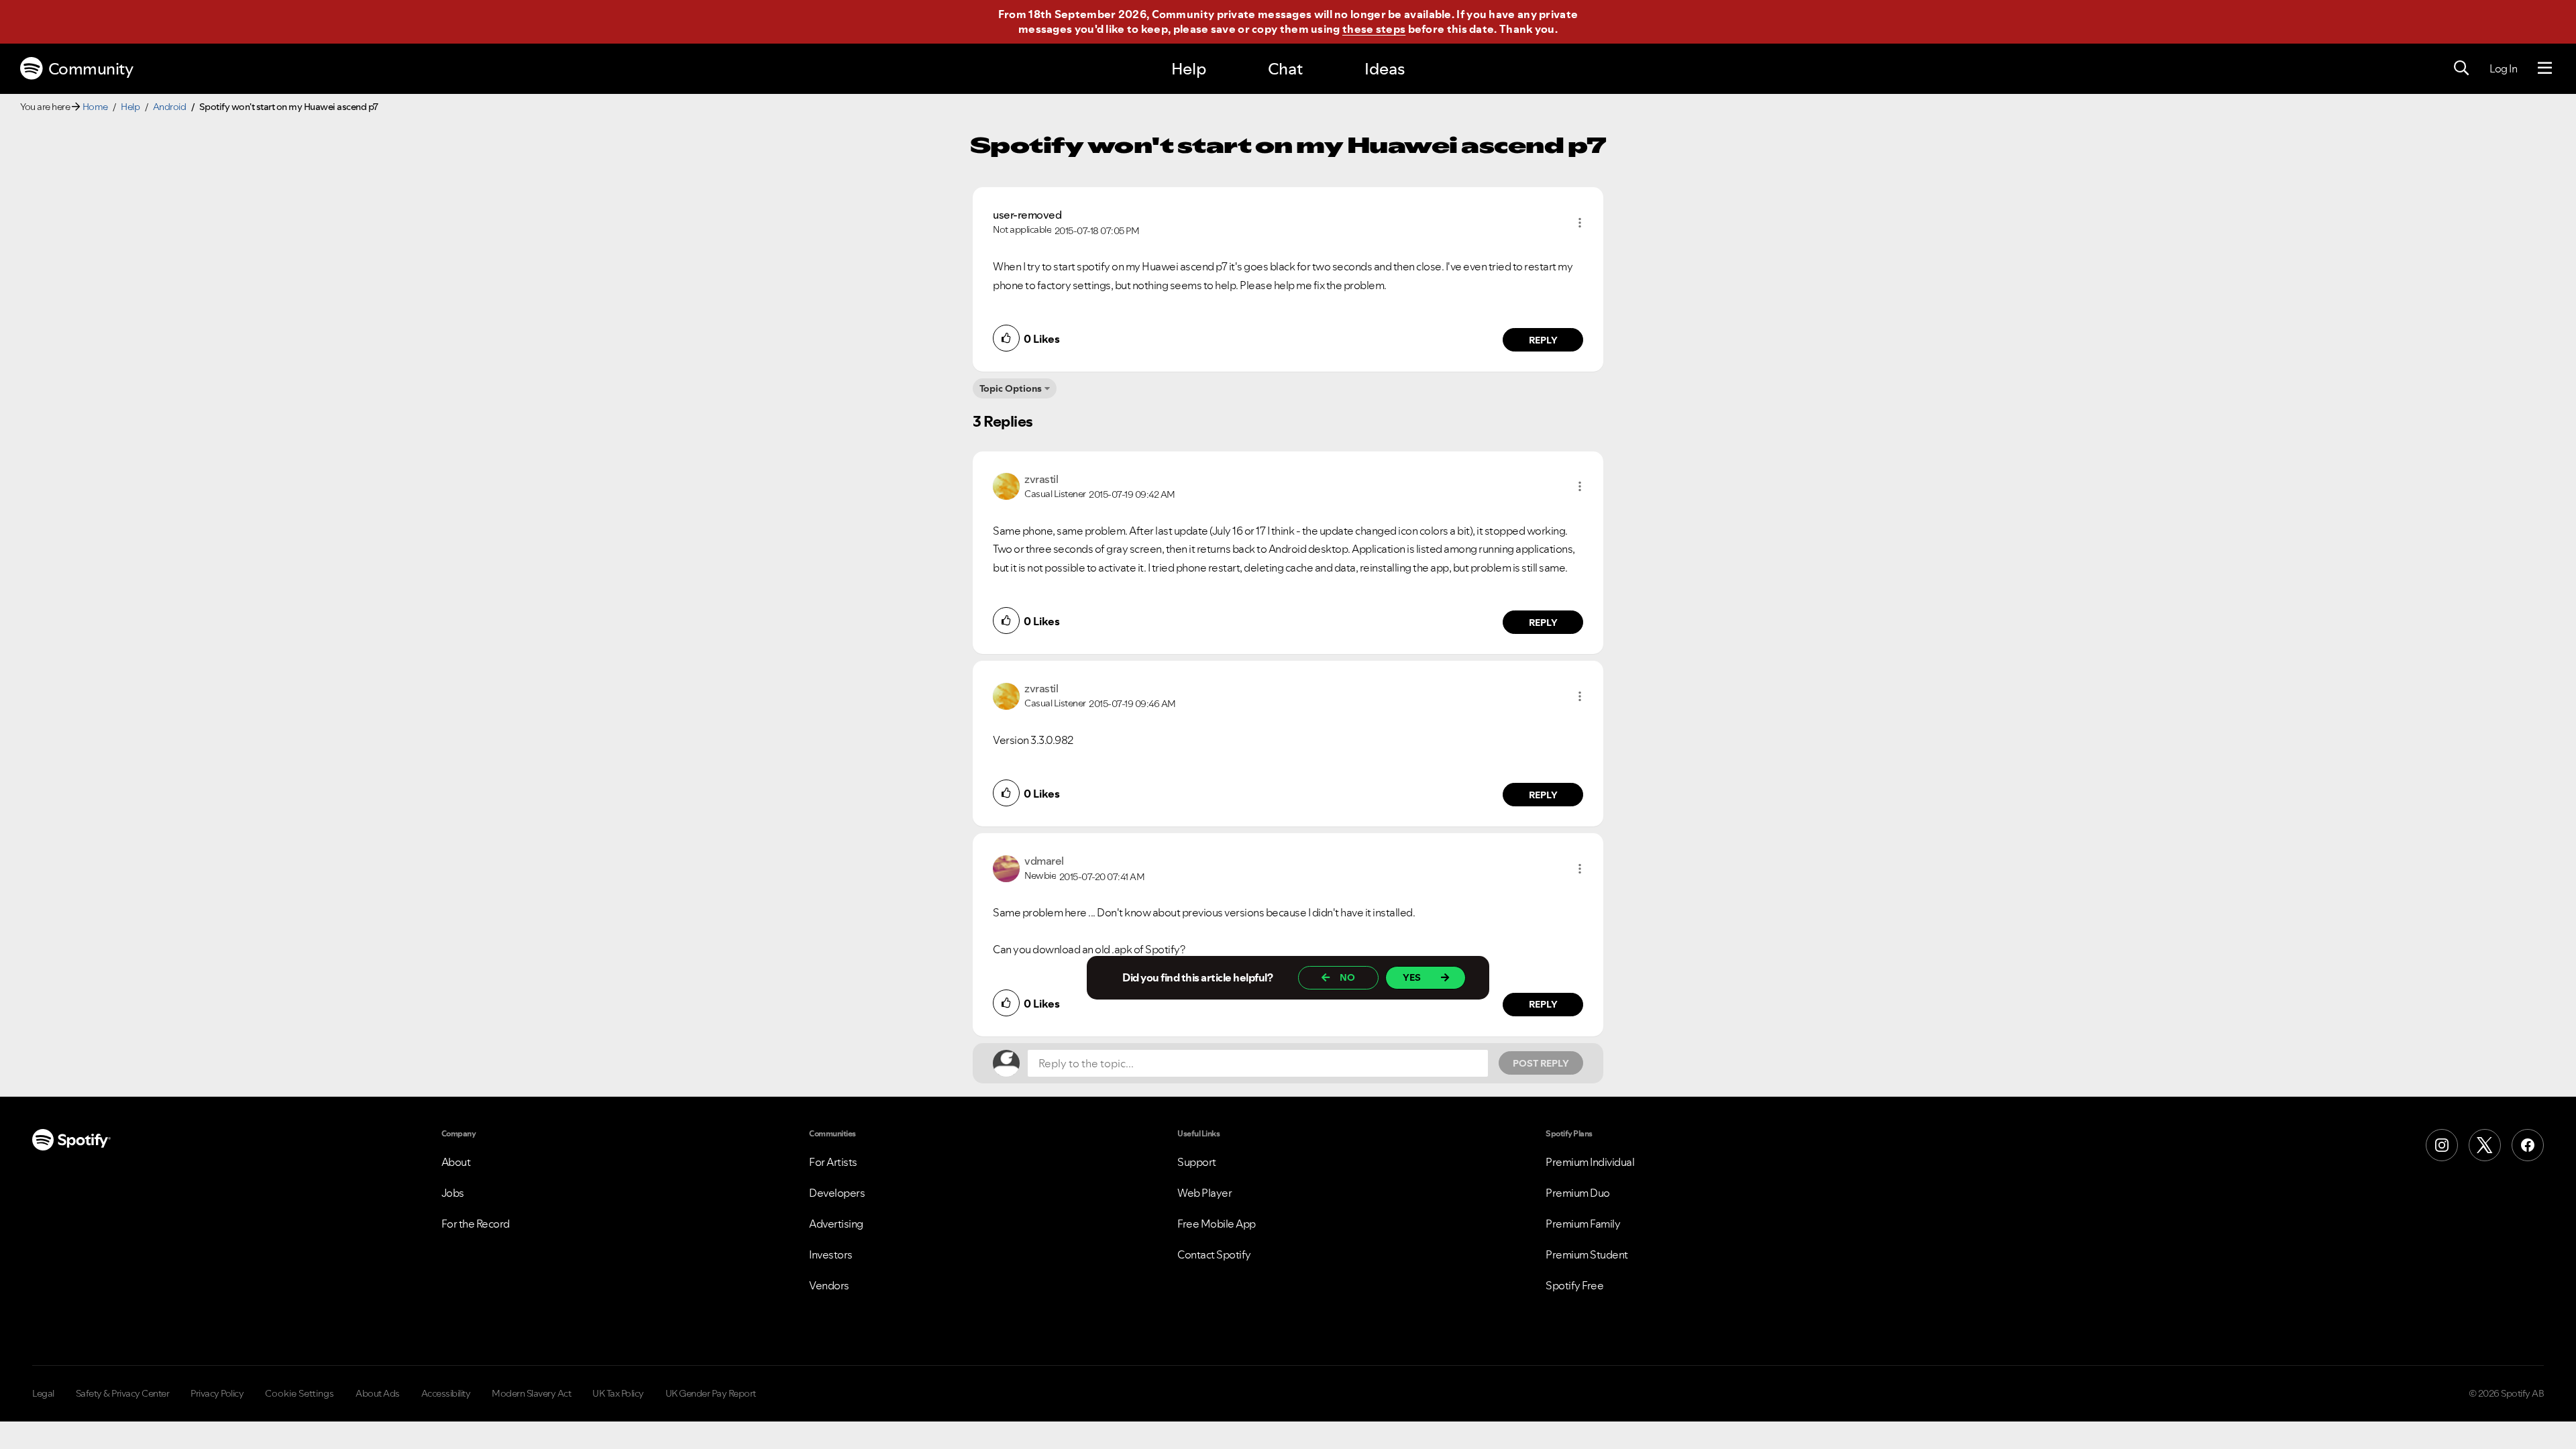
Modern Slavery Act (531, 1393)
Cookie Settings (300, 1393)
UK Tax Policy (618, 1393)
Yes (1412, 977)
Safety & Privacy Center (123, 1393)
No (1347, 977)
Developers (837, 1193)
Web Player (1204, 1193)
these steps (1374, 29)
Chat (1285, 69)
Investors (831, 1254)
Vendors (829, 1285)
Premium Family (1583, 1224)
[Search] (2461, 68)
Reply (1543, 340)
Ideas (1385, 69)
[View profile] (1006, 485)
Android (170, 107)
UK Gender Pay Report (711, 1393)
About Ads (378, 1393)
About (456, 1162)
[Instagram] (2442, 1145)
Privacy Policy (217, 1393)
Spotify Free (1574, 1285)
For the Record (476, 1224)
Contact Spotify (1214, 1254)
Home (95, 107)
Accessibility (446, 1393)
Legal (43, 1393)
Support (1197, 1162)
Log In (2503, 68)
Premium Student (1587, 1254)
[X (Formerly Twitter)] (2485, 1145)
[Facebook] (2528, 1145)
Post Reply (1541, 1063)
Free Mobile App (1217, 1224)
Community (91, 69)
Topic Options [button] (1011, 388)
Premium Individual (1590, 1162)
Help (1189, 69)
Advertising (836, 1224)
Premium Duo (1578, 1193)
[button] (1580, 223)
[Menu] (2545, 68)
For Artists (833, 1162)
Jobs (453, 1193)
